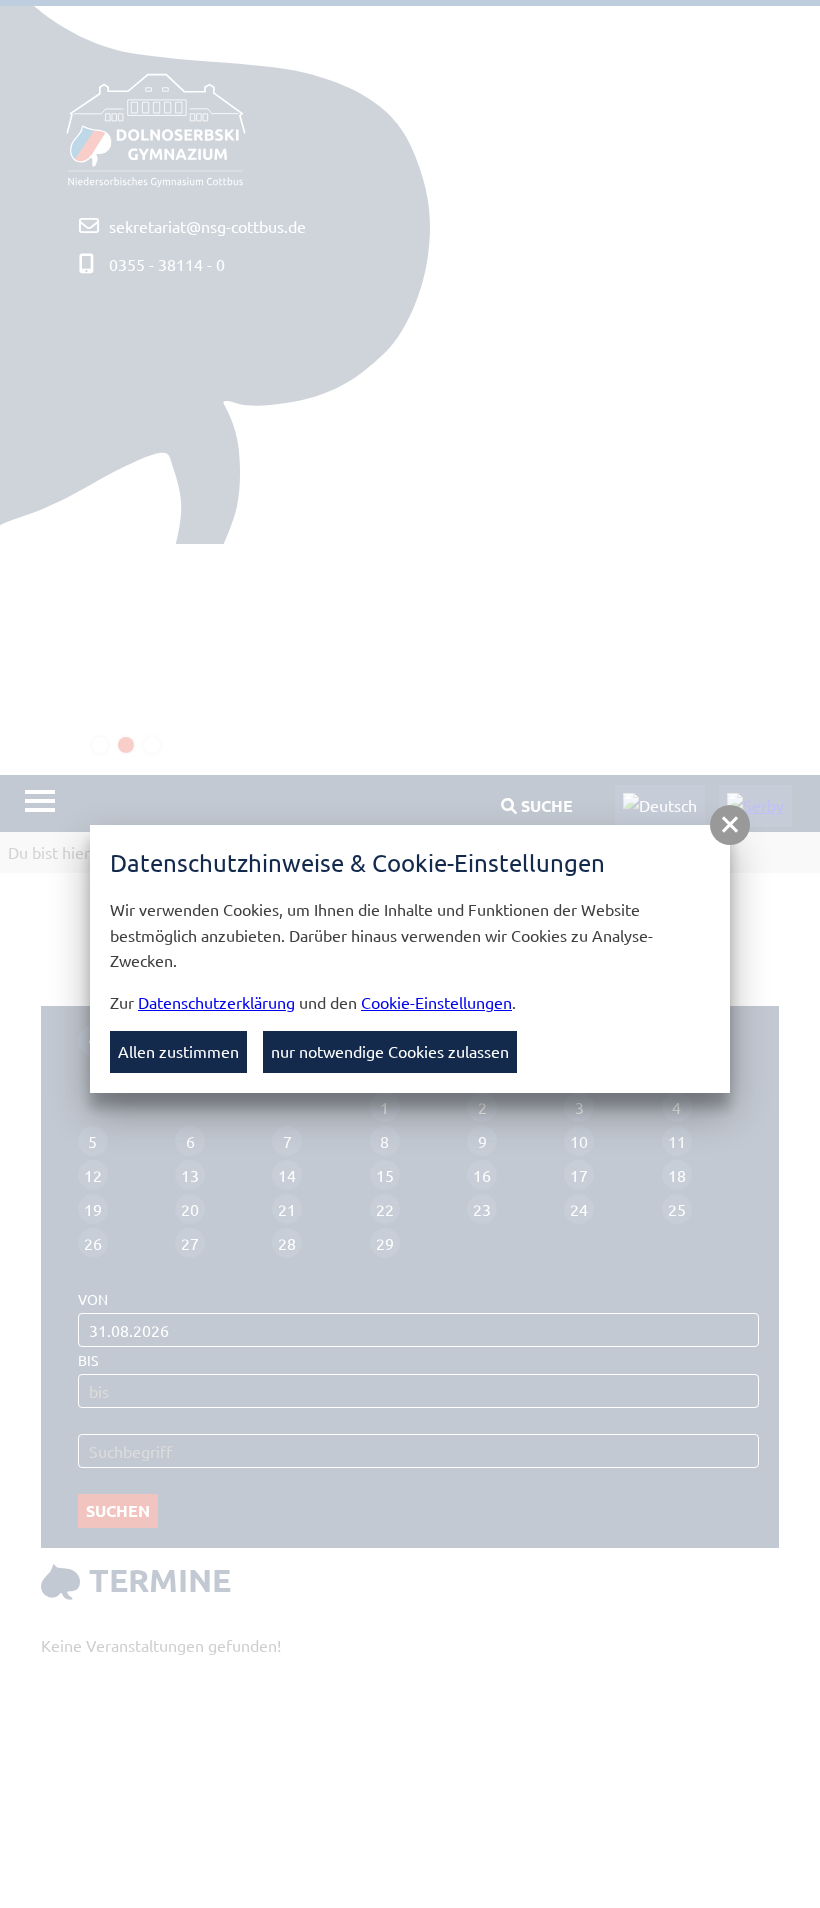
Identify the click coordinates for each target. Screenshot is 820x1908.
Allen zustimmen (178, 1051)
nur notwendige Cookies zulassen (390, 1051)
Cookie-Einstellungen (436, 1002)
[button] (730, 825)
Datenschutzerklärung (216, 1002)
